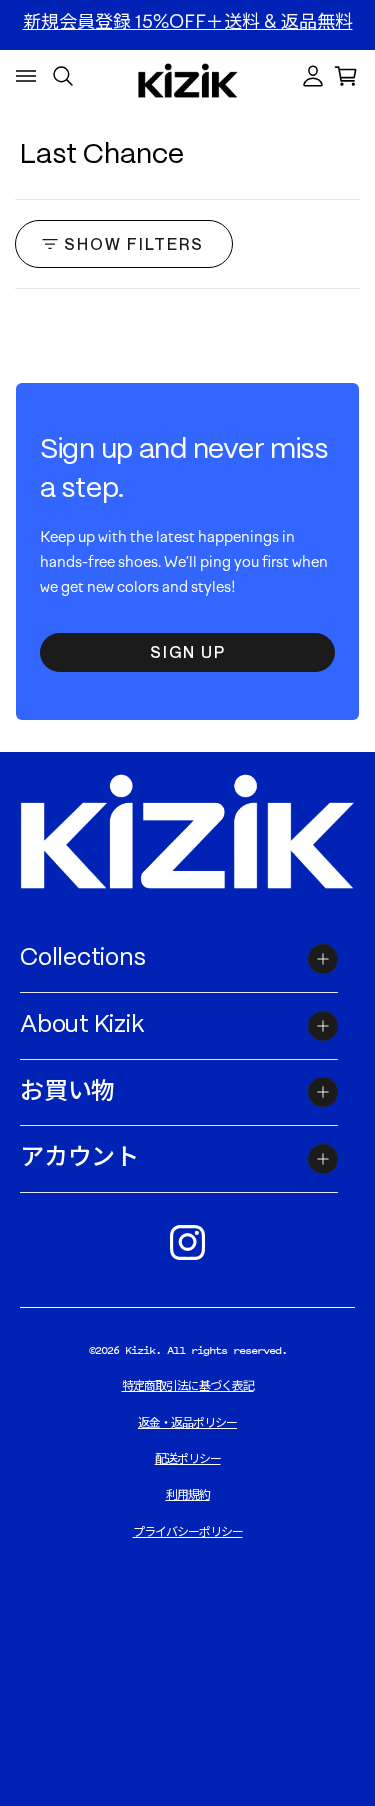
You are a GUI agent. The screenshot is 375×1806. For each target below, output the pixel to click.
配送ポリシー (188, 1459)
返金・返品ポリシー (187, 1423)
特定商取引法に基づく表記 (188, 1386)
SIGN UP (188, 652)
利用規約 (188, 1495)
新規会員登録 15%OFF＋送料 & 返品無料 (188, 22)
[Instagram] (188, 1243)
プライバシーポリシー (188, 1532)
